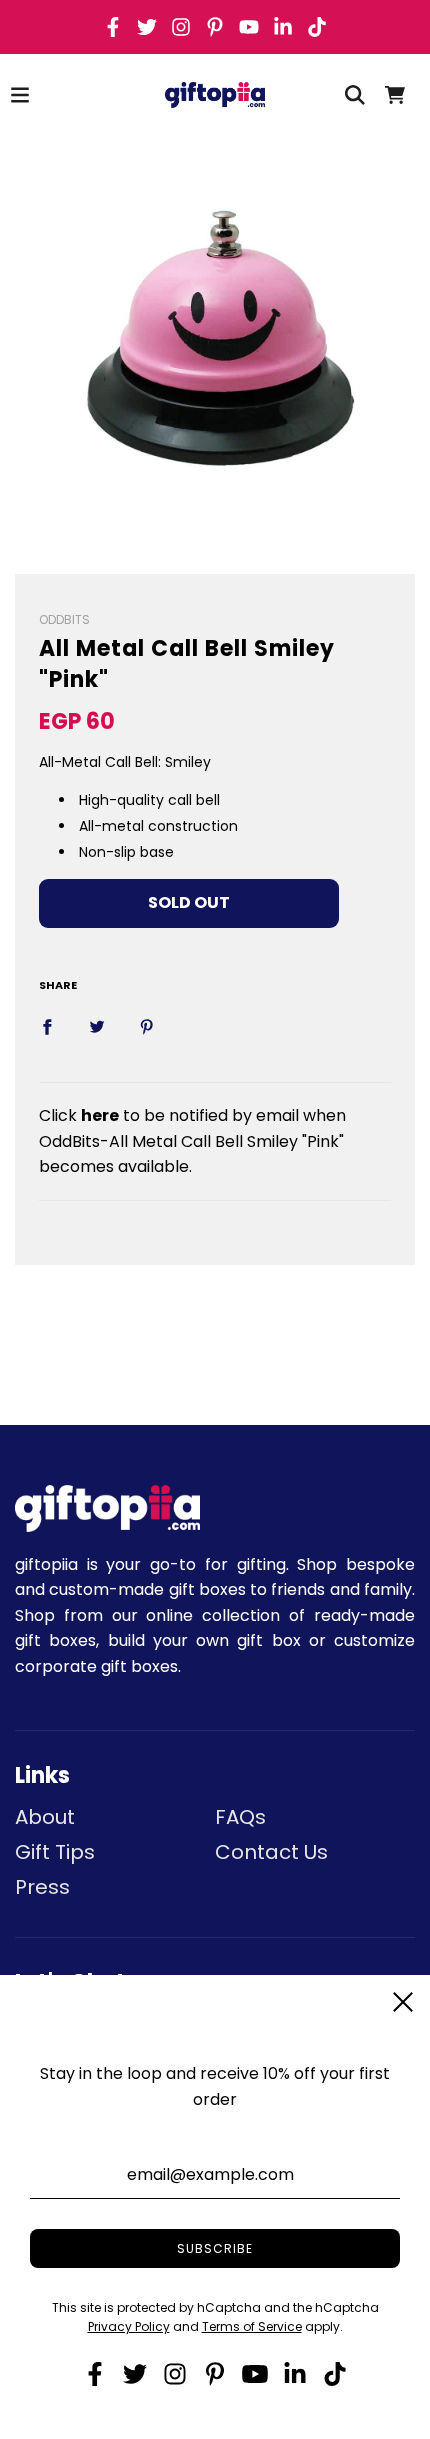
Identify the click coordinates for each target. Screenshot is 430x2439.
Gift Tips (55, 1852)
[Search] (355, 95)
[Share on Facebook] (47, 1027)
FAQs (240, 1817)
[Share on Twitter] (97, 1027)
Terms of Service (252, 2326)
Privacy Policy (129, 2326)
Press (42, 1887)
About (45, 1817)
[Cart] (395, 95)
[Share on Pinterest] (147, 1027)
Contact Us (271, 1852)
